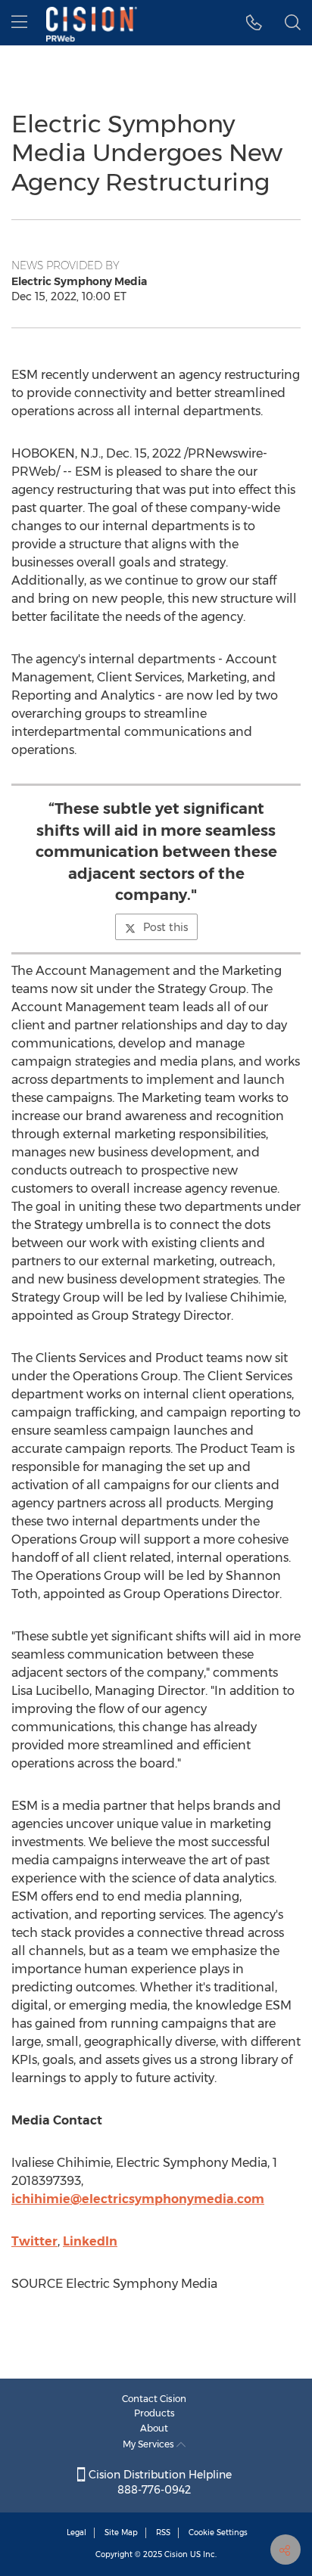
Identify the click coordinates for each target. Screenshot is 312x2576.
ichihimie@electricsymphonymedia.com (138, 2199)
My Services (150, 2444)
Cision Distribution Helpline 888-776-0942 (159, 2482)
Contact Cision (154, 2399)
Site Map (121, 2533)
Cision (176, 2554)
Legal (76, 2533)
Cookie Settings (218, 2533)
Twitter (34, 2241)
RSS (163, 2533)
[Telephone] (254, 23)
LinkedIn (90, 2241)
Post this (165, 927)
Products (154, 2413)
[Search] (293, 23)
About (154, 2428)
